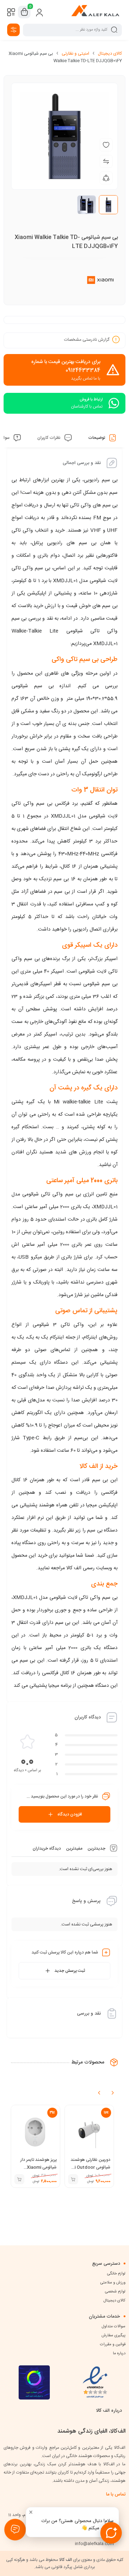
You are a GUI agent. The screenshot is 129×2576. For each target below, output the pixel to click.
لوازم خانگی (116, 2274)
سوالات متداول (114, 2327)
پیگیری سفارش (113, 2336)
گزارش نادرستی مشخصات (87, 340)
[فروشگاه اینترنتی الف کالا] (95, 12)
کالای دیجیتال (110, 54)
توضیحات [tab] (97, 438)
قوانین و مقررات (113, 2345)
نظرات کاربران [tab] (49, 438)
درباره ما (119, 2354)
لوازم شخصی (115, 2292)
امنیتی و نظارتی (75, 54)
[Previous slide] (99, 2093)
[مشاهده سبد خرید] (24, 12)
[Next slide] (113, 2093)
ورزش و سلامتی (113, 2283)
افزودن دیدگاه (70, 1814)
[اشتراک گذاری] (106, 178)
